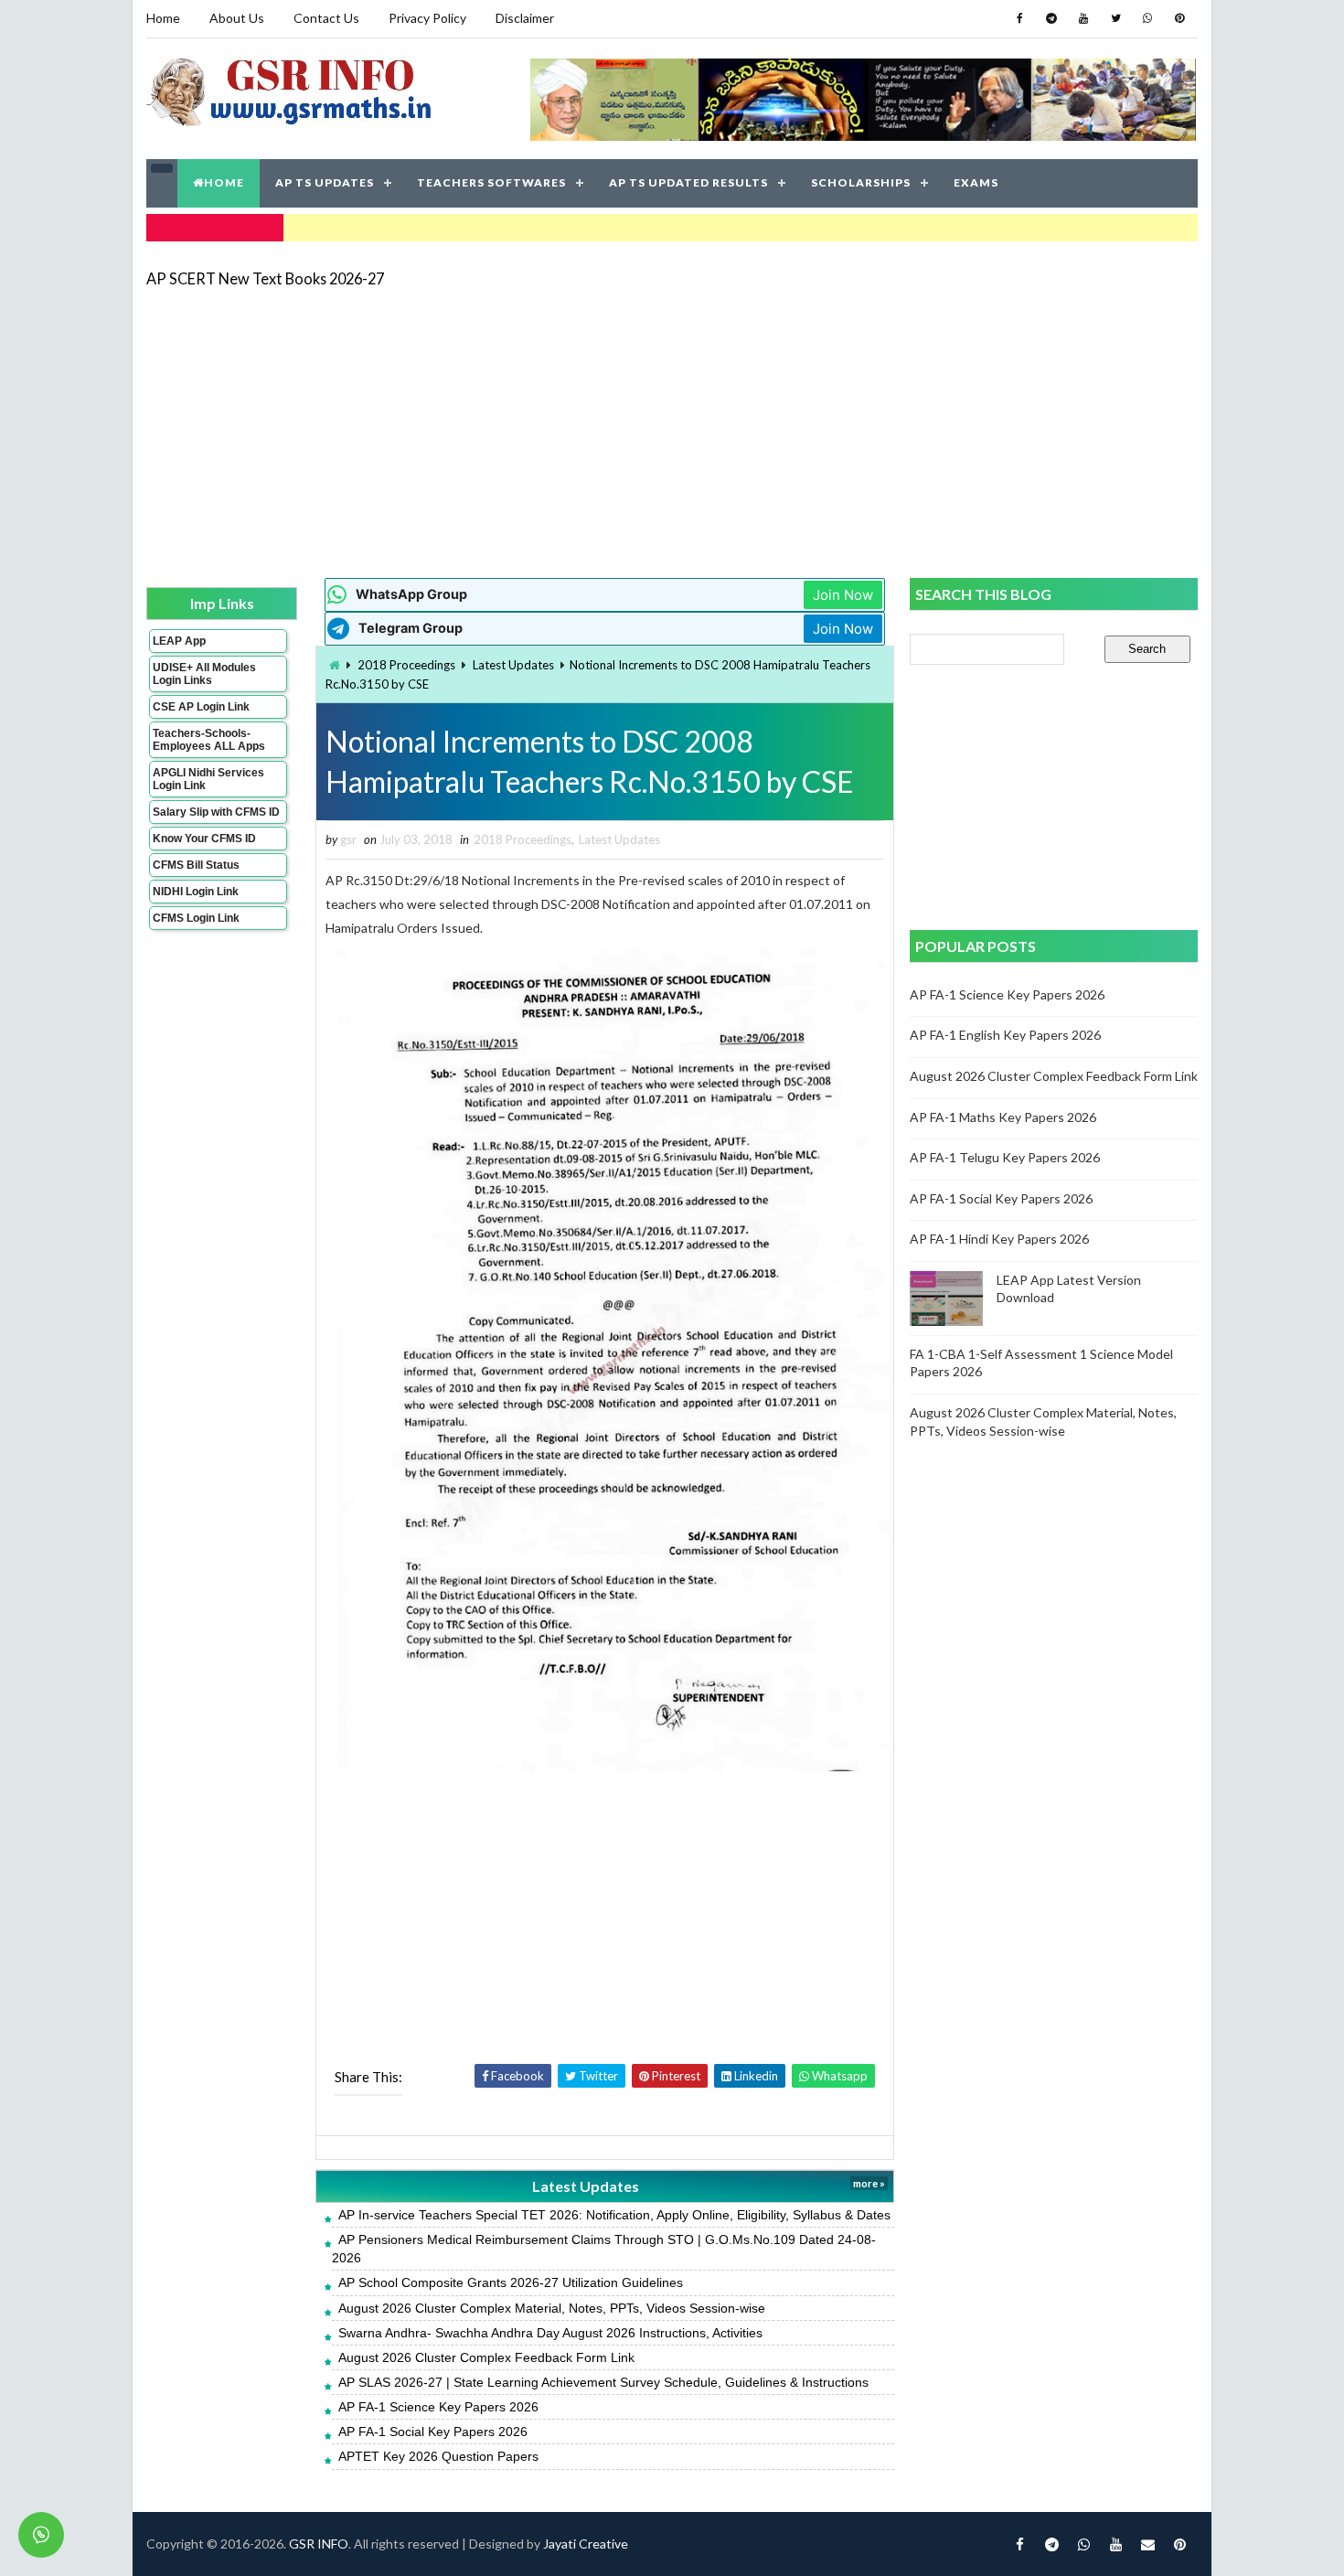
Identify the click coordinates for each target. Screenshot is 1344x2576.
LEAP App (179, 641)
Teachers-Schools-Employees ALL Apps (209, 740)
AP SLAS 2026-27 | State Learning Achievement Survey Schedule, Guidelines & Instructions (603, 2382)
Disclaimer (525, 18)
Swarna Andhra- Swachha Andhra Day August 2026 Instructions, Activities (550, 2333)
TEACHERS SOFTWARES (491, 182)
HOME (224, 182)
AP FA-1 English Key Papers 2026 (1005, 1035)
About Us (237, 18)
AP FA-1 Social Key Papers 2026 (433, 2432)
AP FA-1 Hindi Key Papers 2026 (999, 1239)
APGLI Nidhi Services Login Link (208, 779)
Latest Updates (513, 665)
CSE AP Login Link (201, 707)
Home (163, 18)
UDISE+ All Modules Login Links (204, 674)
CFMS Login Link (196, 918)
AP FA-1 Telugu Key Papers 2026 (1005, 1157)
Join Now (843, 595)
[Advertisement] (672, 432)
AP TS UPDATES (325, 182)
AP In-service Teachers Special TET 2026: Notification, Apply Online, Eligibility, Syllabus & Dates (614, 2215)
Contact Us (326, 18)
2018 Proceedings (406, 665)
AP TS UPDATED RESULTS (688, 182)
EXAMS (976, 182)
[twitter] (1115, 18)
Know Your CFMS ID (204, 839)
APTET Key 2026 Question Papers (438, 2456)
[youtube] (1083, 18)
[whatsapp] (1147, 18)
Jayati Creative (586, 2544)
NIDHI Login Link (196, 892)
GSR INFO (319, 2544)
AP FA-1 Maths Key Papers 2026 (1003, 1117)
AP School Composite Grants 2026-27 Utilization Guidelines (511, 2282)
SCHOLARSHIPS (861, 182)
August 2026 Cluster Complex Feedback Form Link (486, 2357)
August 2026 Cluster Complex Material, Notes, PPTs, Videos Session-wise (552, 2308)
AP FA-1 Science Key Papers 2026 (438, 2407)
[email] (1147, 2544)
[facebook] (1019, 18)
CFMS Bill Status (196, 865)
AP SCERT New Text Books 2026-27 (265, 278)
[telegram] (1051, 18)
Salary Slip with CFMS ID (216, 812)
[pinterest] (1179, 18)
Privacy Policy (427, 18)
